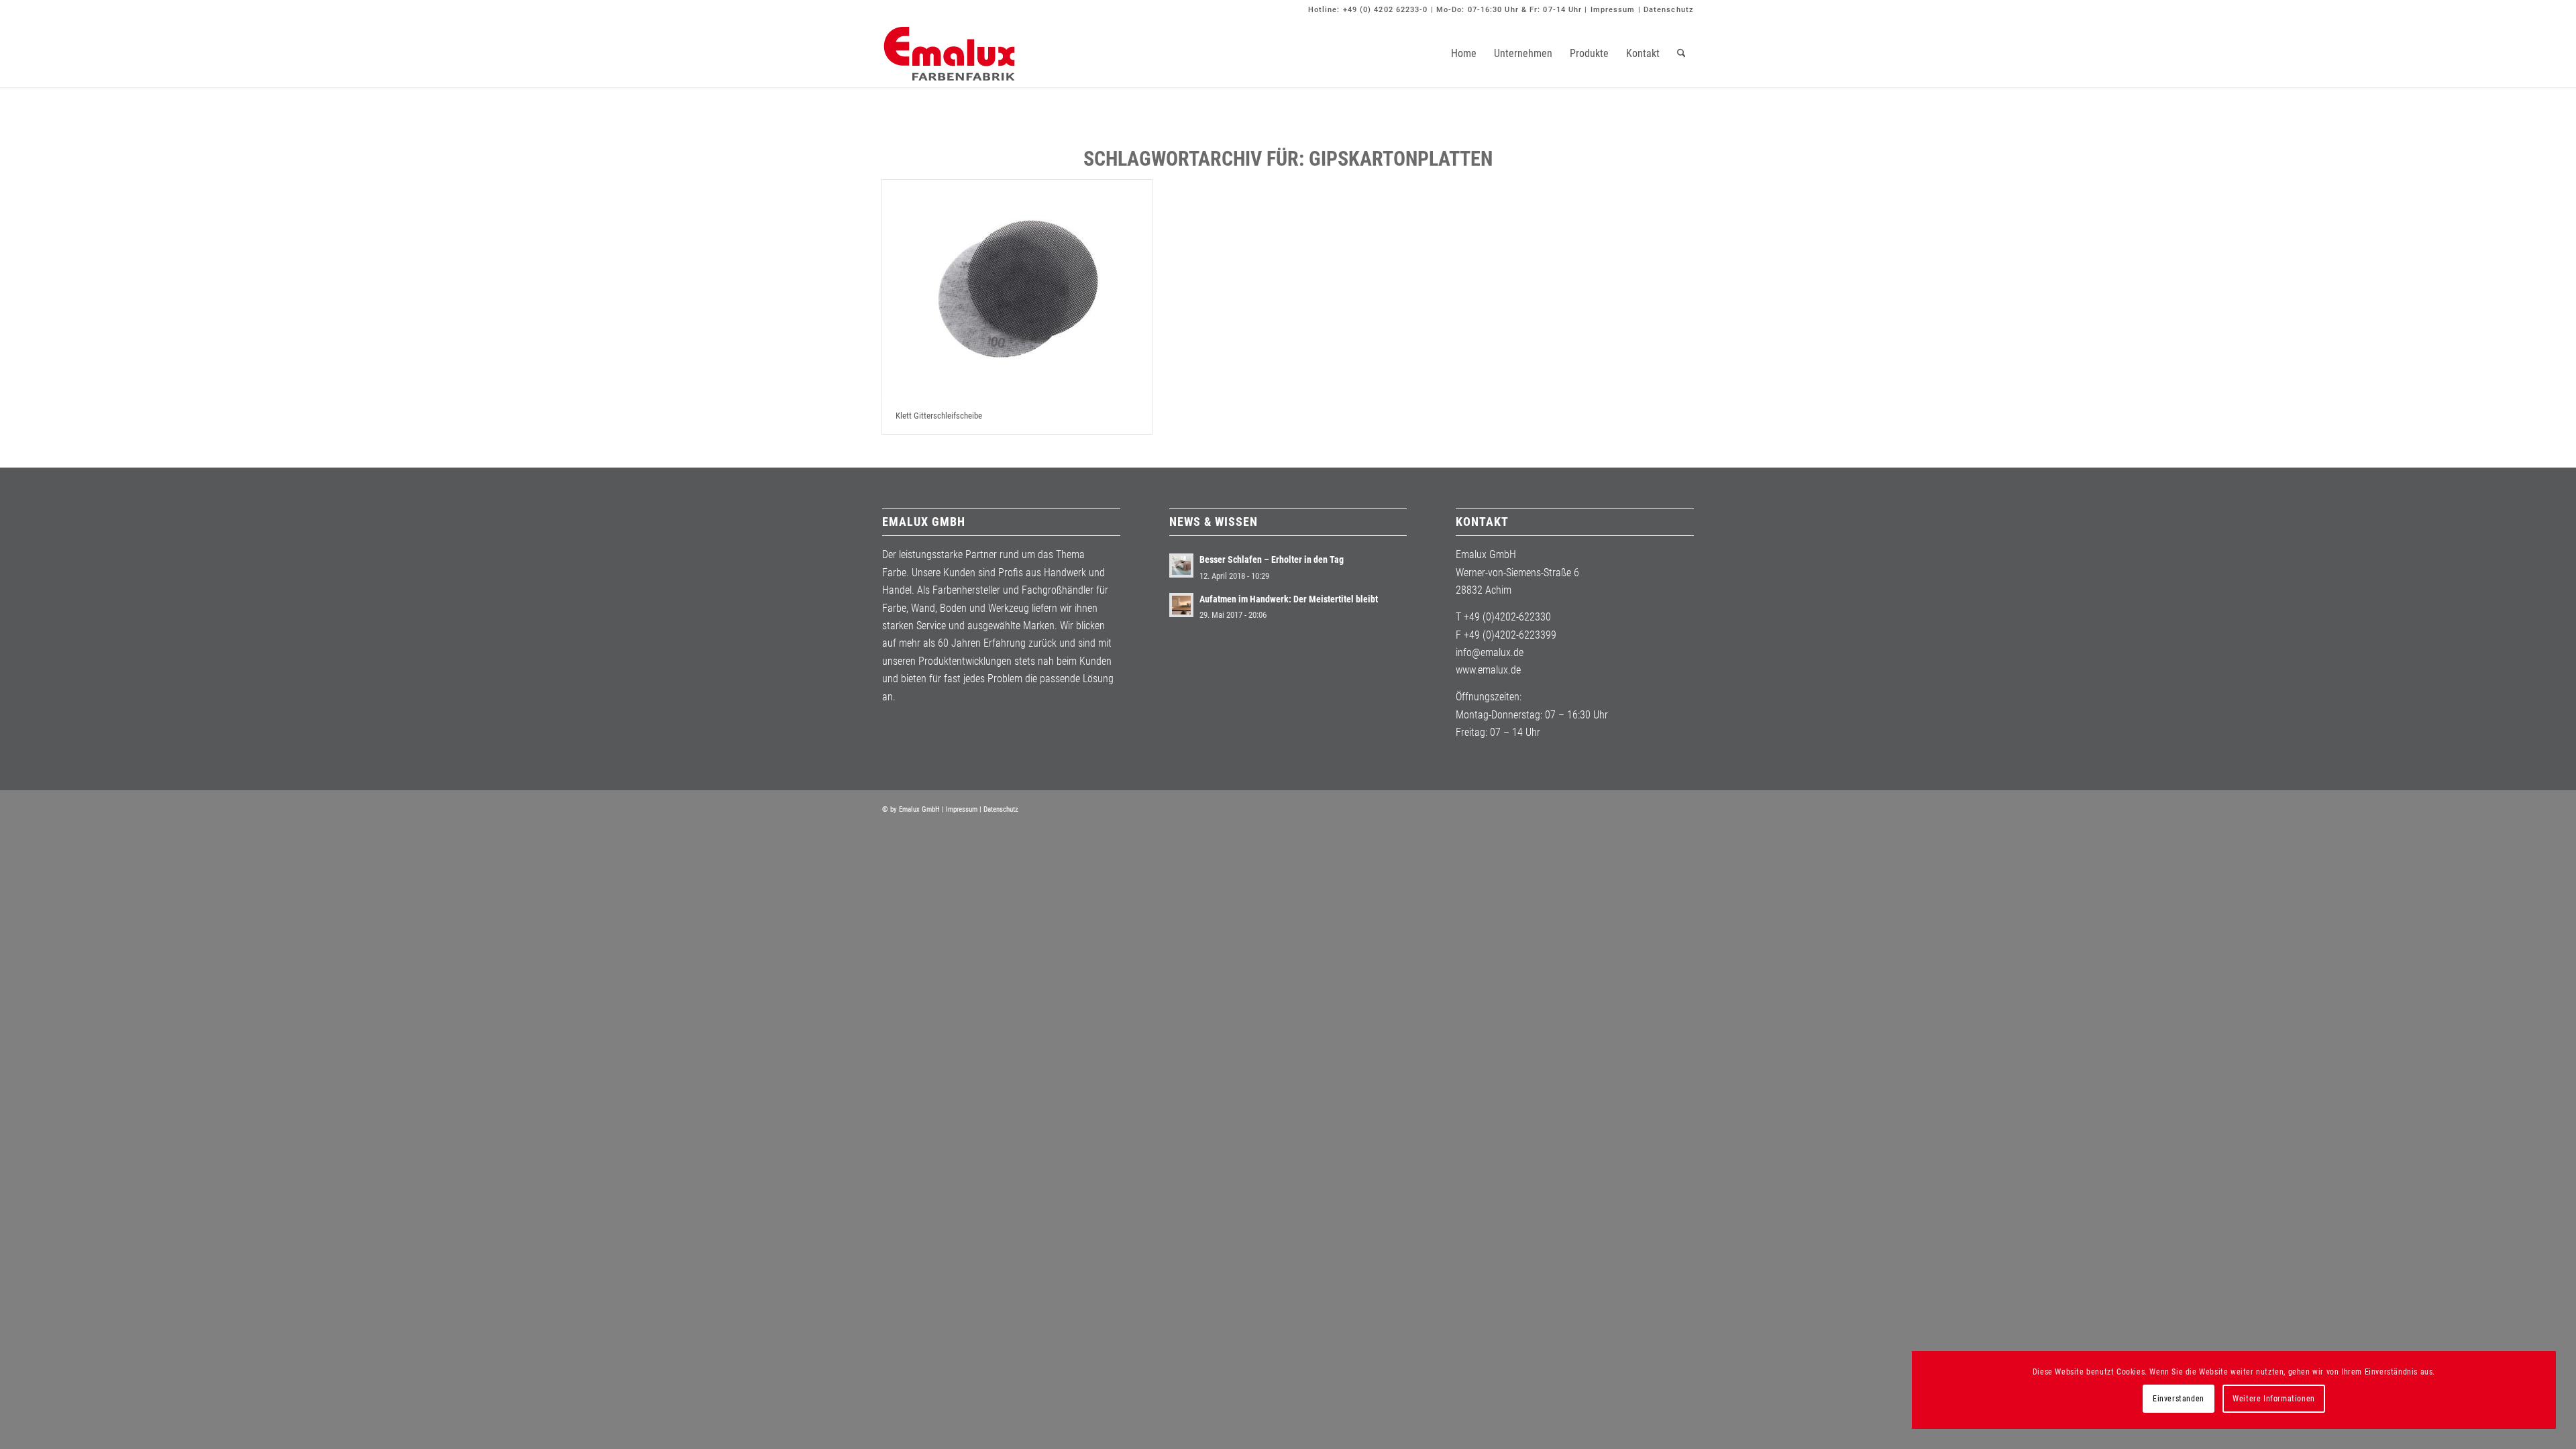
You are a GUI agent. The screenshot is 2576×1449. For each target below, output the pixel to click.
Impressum (1613, 10)
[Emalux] (949, 54)
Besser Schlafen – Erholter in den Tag (1272, 559)
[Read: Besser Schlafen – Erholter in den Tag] (1181, 566)
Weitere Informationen (2274, 1399)
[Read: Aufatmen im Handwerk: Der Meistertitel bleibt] (1181, 605)
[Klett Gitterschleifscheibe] (1017, 289)
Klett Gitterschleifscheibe (939, 416)
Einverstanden (2179, 1399)
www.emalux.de (1488, 670)
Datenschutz (1669, 10)
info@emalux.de (1490, 652)
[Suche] (1681, 54)
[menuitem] (1464, 54)
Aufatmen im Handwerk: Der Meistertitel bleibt (1289, 599)
